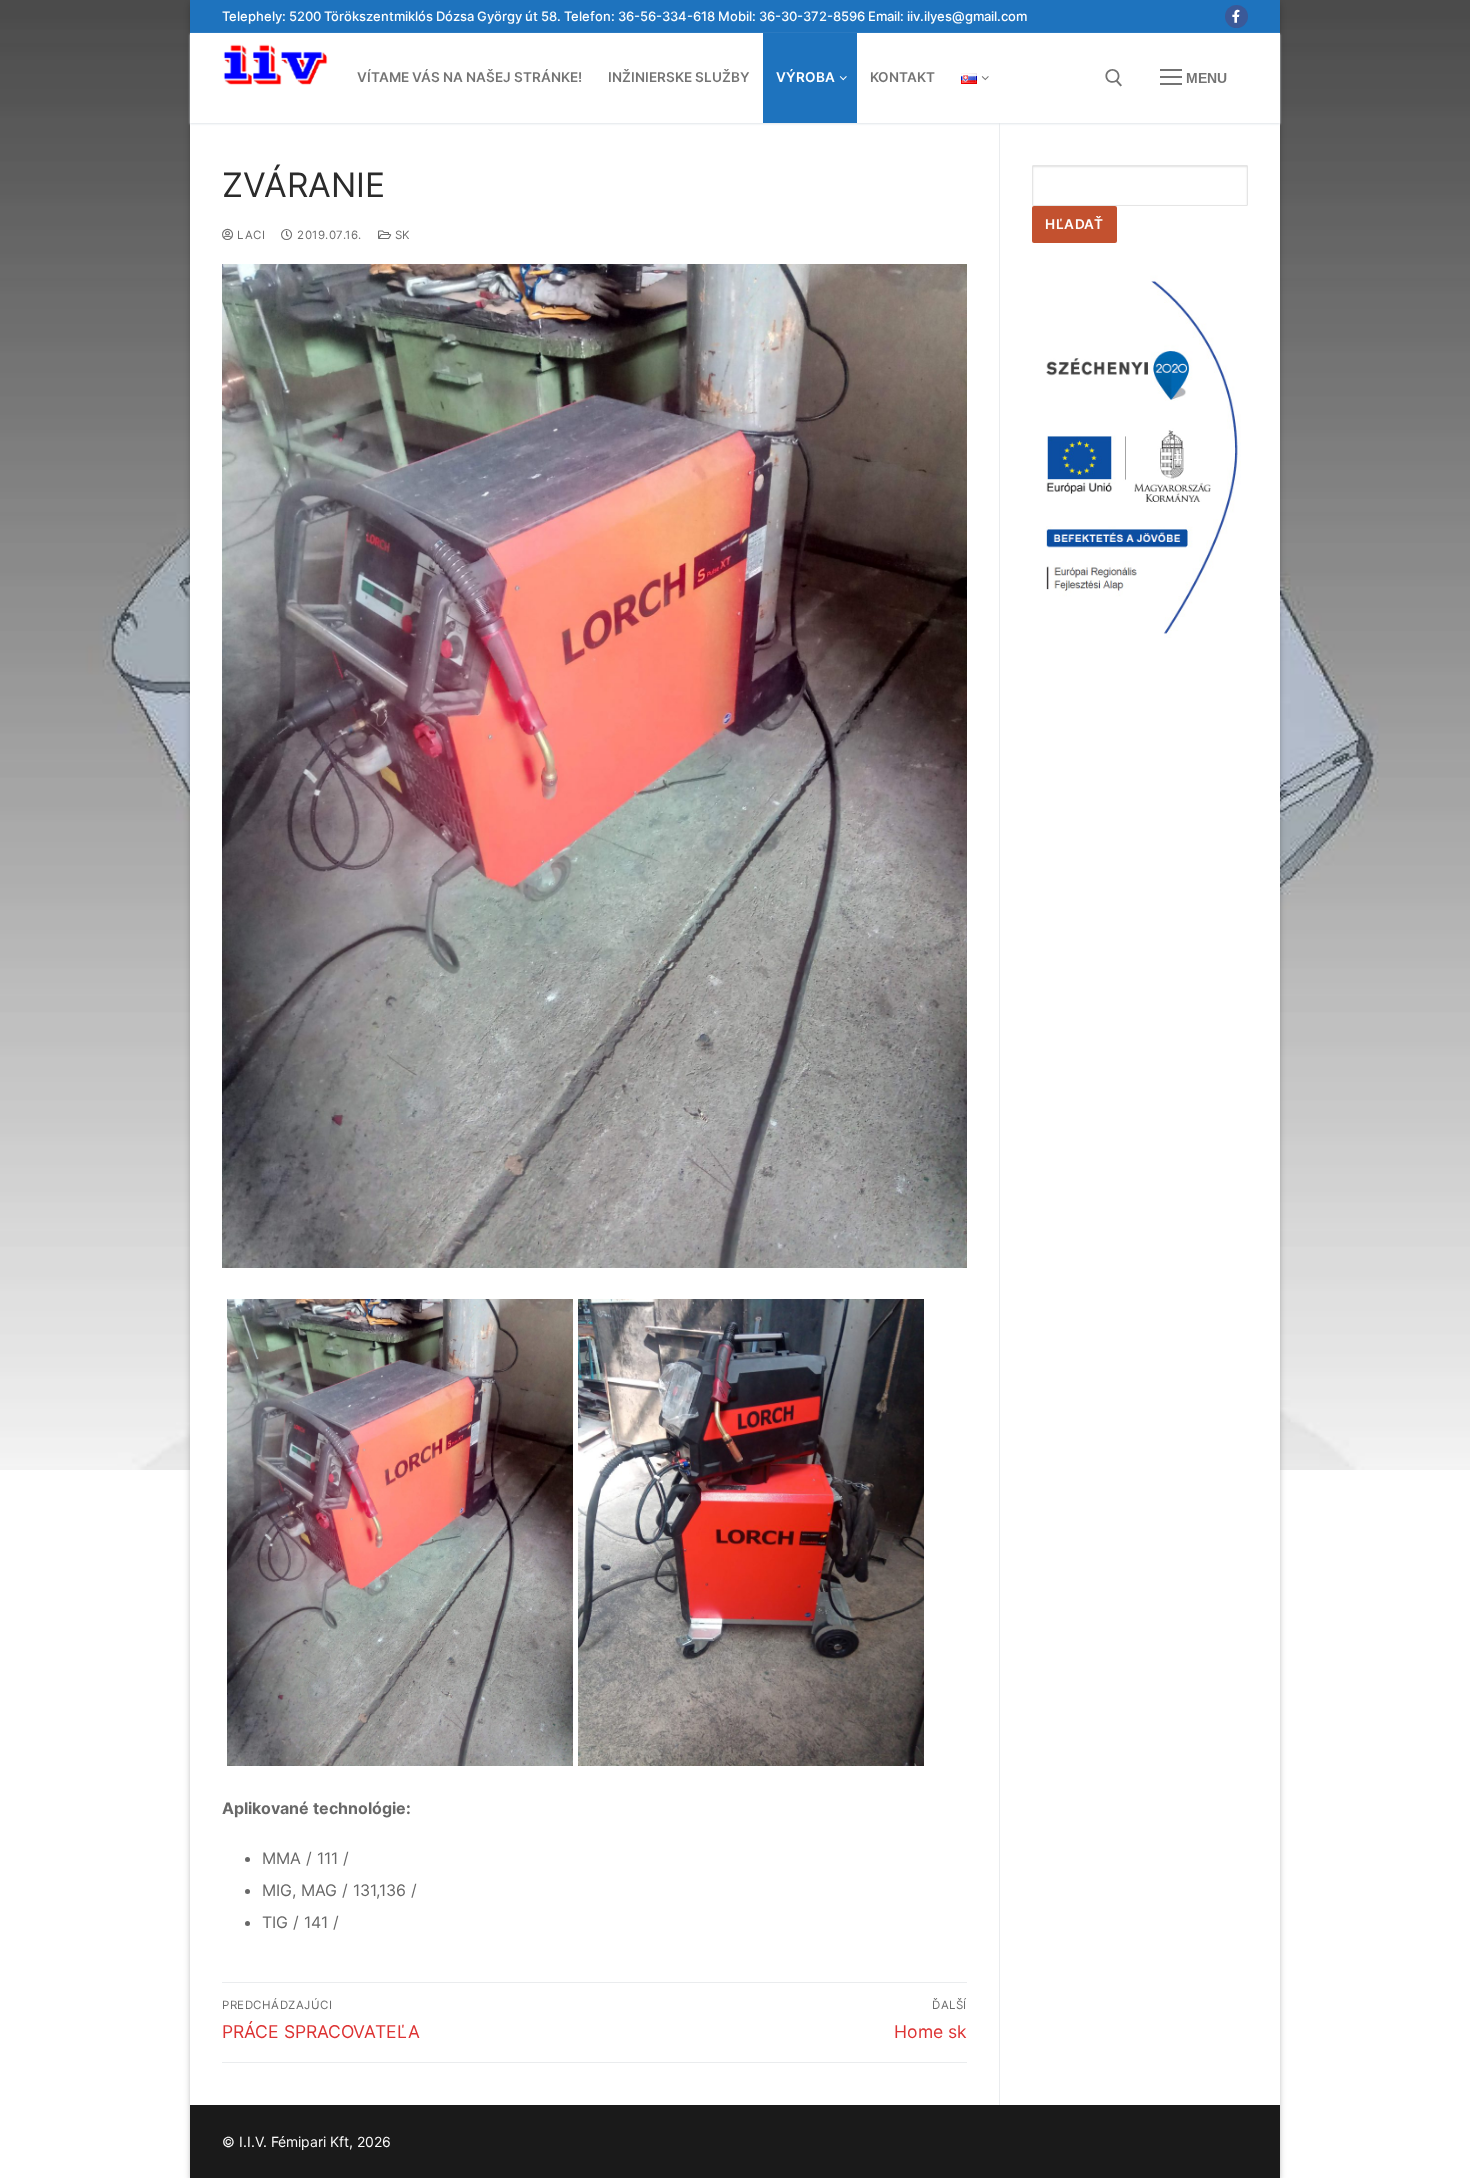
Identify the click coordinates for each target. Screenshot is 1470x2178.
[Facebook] (1236, 16)
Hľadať (1074, 224)
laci (249, 235)
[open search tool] (1114, 78)
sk (401, 235)
